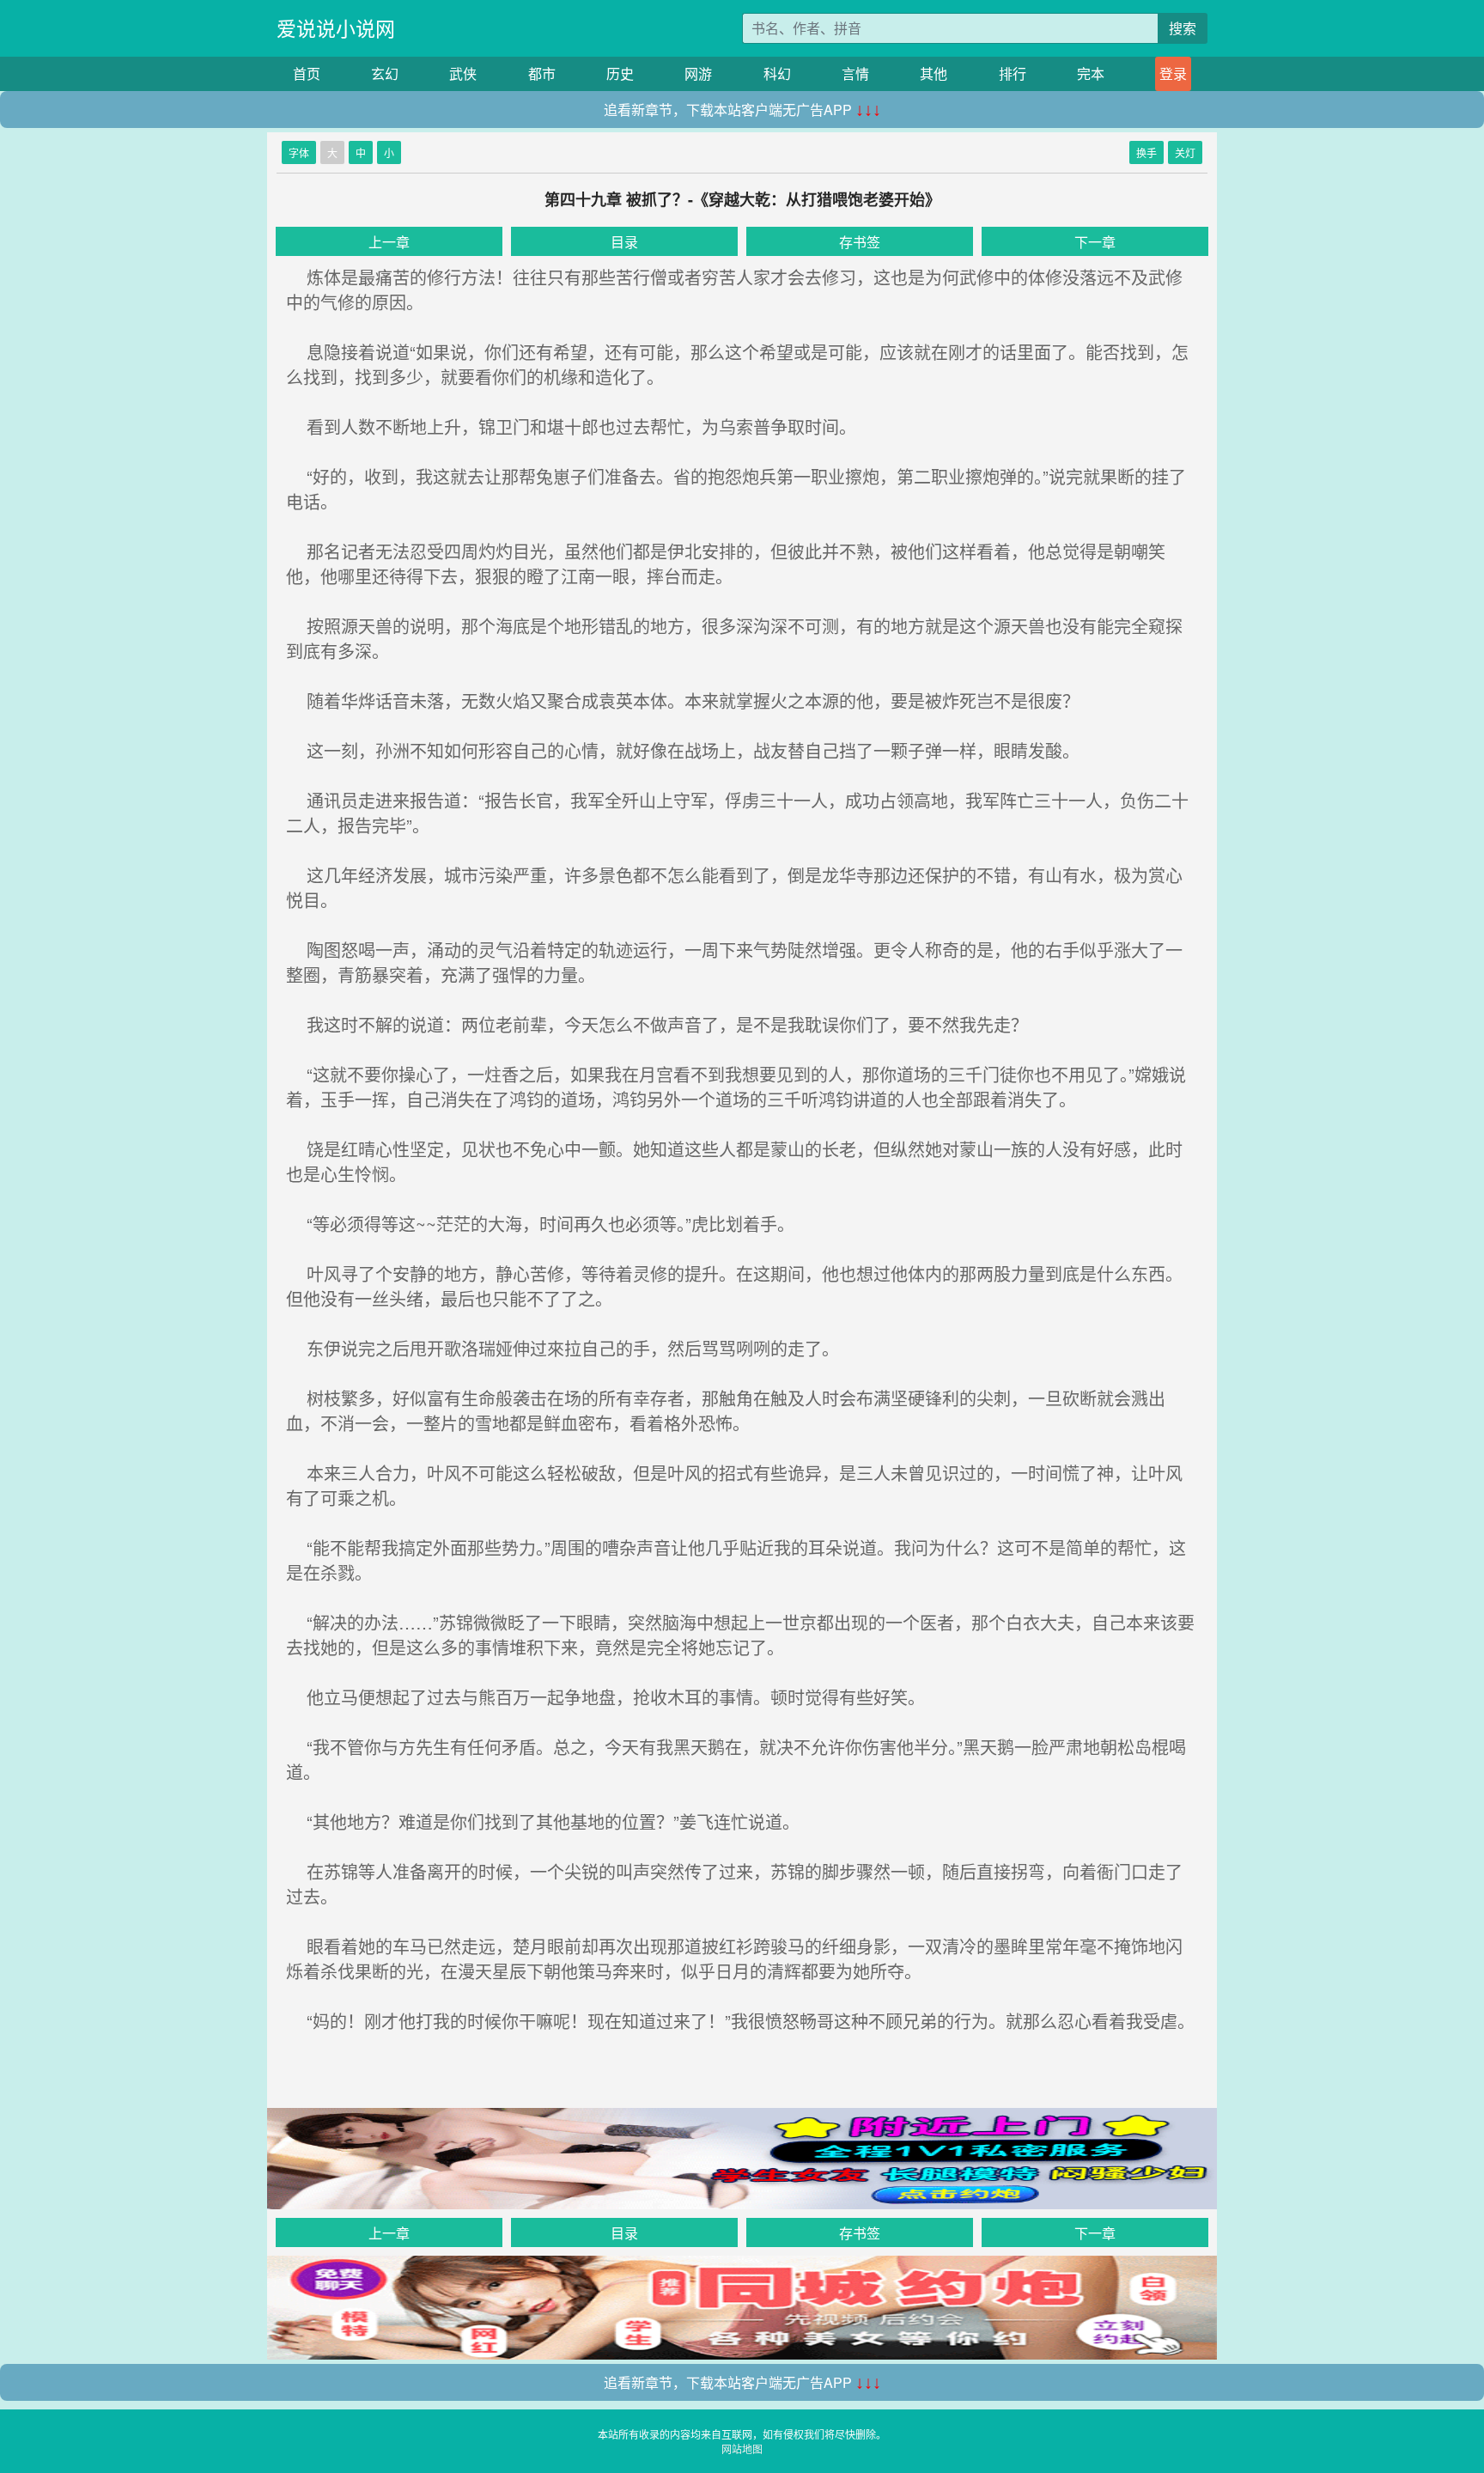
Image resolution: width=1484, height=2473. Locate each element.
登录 (1173, 73)
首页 (307, 73)
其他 (934, 73)
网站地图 (742, 2449)
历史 (620, 73)
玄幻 (385, 73)
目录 (624, 242)
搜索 (1183, 28)
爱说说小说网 (336, 28)
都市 (542, 73)
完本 (1091, 73)
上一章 (389, 242)
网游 (698, 73)
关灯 (1185, 152)
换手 (1146, 152)
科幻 (777, 73)
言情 (855, 73)
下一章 (1095, 242)
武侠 (463, 73)
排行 (1013, 73)
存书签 (860, 242)
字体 (299, 152)
